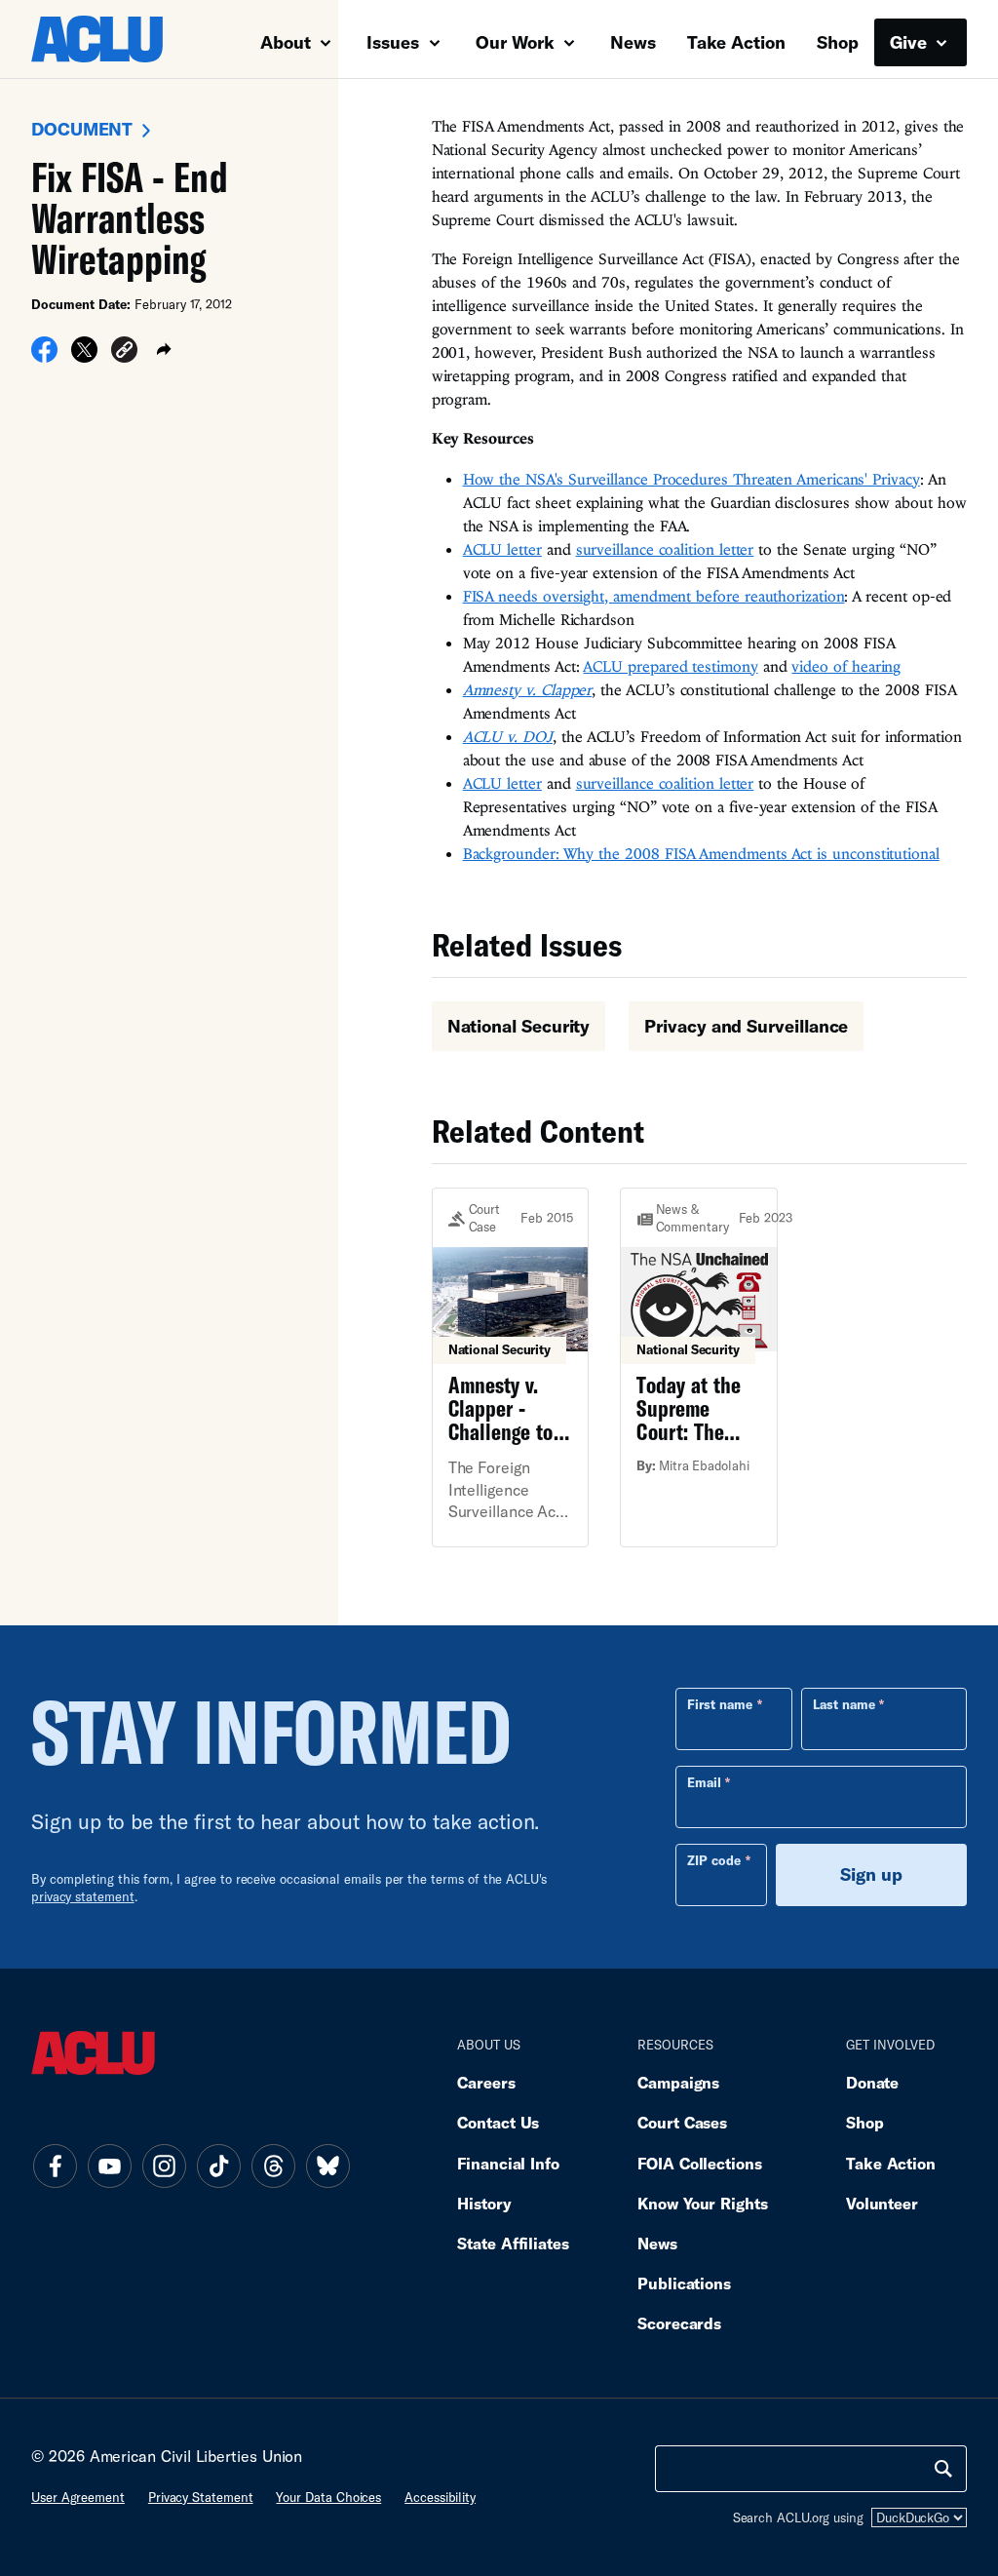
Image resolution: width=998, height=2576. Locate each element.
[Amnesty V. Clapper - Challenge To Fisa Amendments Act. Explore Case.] (511, 1367)
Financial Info (508, 2163)
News (633, 42)
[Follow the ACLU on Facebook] (55, 2166)
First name (720, 1704)
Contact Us (498, 2122)
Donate (872, 2082)
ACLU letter (502, 549)
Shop (838, 42)
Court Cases (682, 2122)
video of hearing (846, 666)
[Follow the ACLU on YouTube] (109, 2166)
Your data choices (328, 2497)
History (484, 2203)
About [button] (288, 42)
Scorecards (679, 2323)
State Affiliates (513, 2243)
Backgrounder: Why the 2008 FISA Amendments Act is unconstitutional (701, 853)
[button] (124, 352)
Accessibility (440, 2497)
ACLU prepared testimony (670, 666)
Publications (684, 2283)
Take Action (736, 42)
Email (704, 1782)
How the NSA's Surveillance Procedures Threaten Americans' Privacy (691, 479)
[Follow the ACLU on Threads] (273, 2166)
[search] (943, 2469)
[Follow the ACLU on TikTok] (218, 2166)
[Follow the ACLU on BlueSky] (327, 2166)
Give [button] (911, 42)
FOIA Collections (700, 2163)
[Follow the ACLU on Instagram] (164, 2166)
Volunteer (882, 2203)
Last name (844, 1704)
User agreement (78, 2497)
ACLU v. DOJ (508, 736)
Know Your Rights (703, 2203)
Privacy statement (201, 2497)
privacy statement (83, 1896)
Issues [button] (395, 42)
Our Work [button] (518, 42)
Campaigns (678, 2082)
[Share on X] (84, 356)
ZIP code (714, 1860)
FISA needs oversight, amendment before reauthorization (654, 596)
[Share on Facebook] (44, 356)
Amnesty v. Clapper (528, 689)
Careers (486, 2082)
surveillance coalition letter (665, 549)
